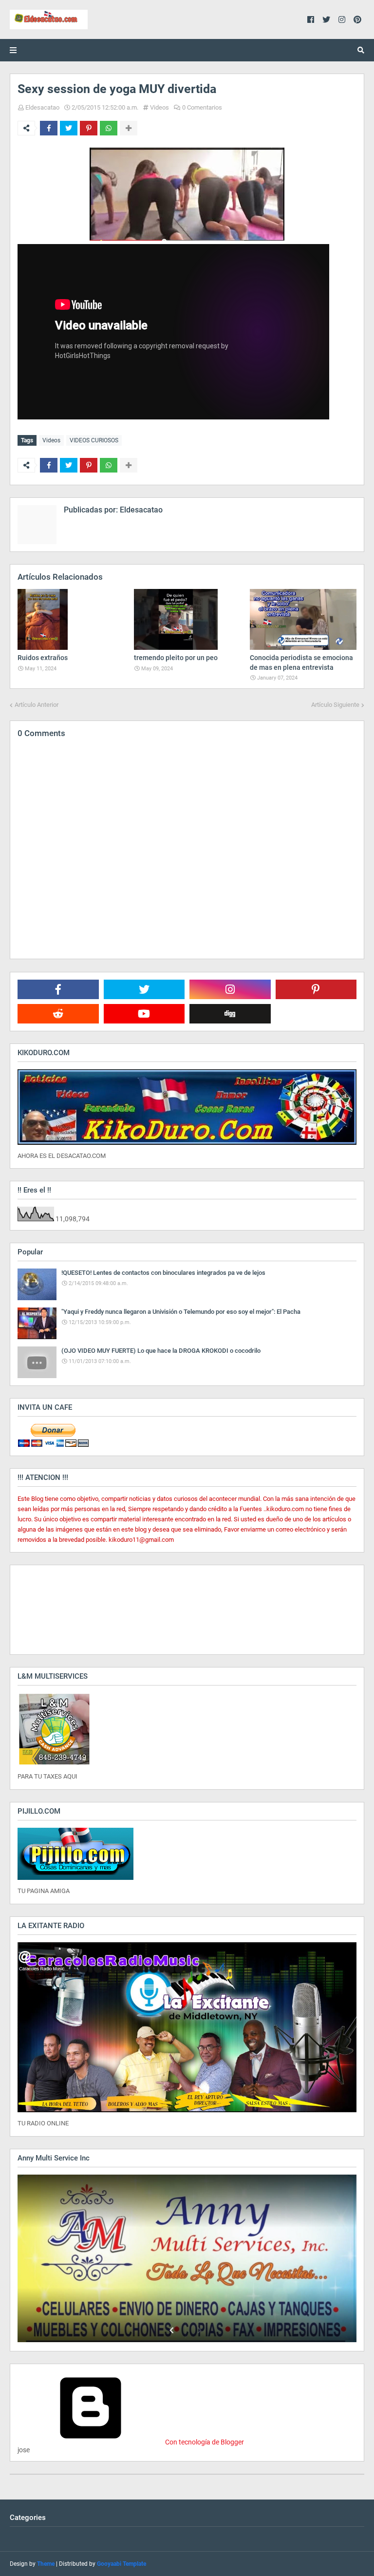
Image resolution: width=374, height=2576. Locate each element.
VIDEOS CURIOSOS (94, 440)
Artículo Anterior (37, 705)
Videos (159, 107)
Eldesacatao (42, 107)
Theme (46, 2564)
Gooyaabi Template (122, 2564)
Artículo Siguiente (335, 705)
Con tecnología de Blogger (204, 2442)
